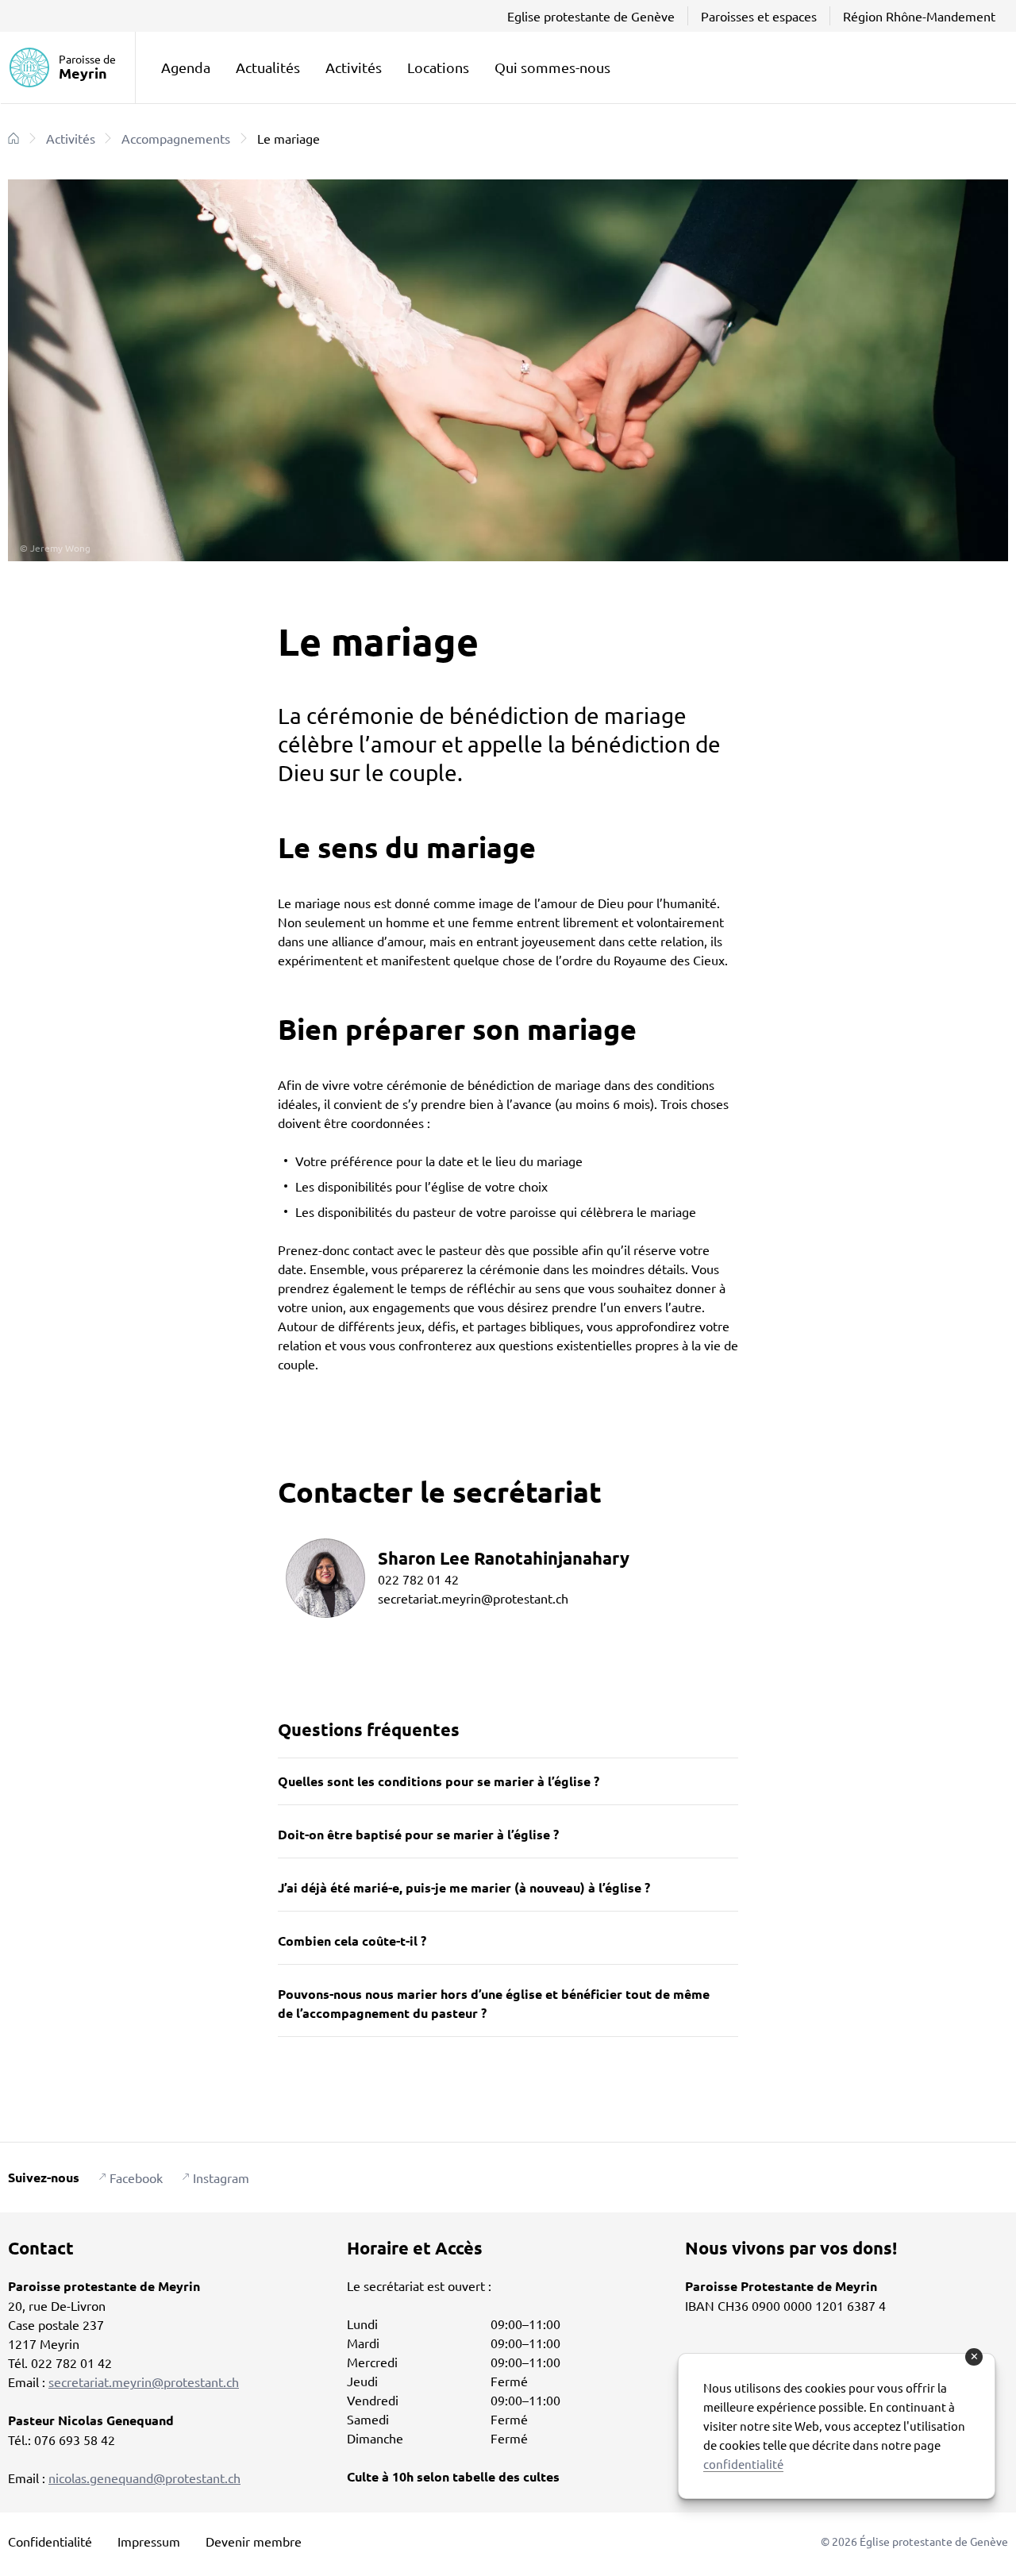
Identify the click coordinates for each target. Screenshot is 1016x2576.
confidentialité (743, 2464)
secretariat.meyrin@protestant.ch (144, 2382)
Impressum (149, 2541)
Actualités (268, 67)
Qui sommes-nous (552, 67)
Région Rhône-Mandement (919, 16)
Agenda (186, 67)
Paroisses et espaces (759, 16)
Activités (354, 67)
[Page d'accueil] (13, 138)
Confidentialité (50, 2541)
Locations (438, 67)
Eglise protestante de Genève (591, 16)
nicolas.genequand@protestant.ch (144, 2478)
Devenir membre (254, 2541)
